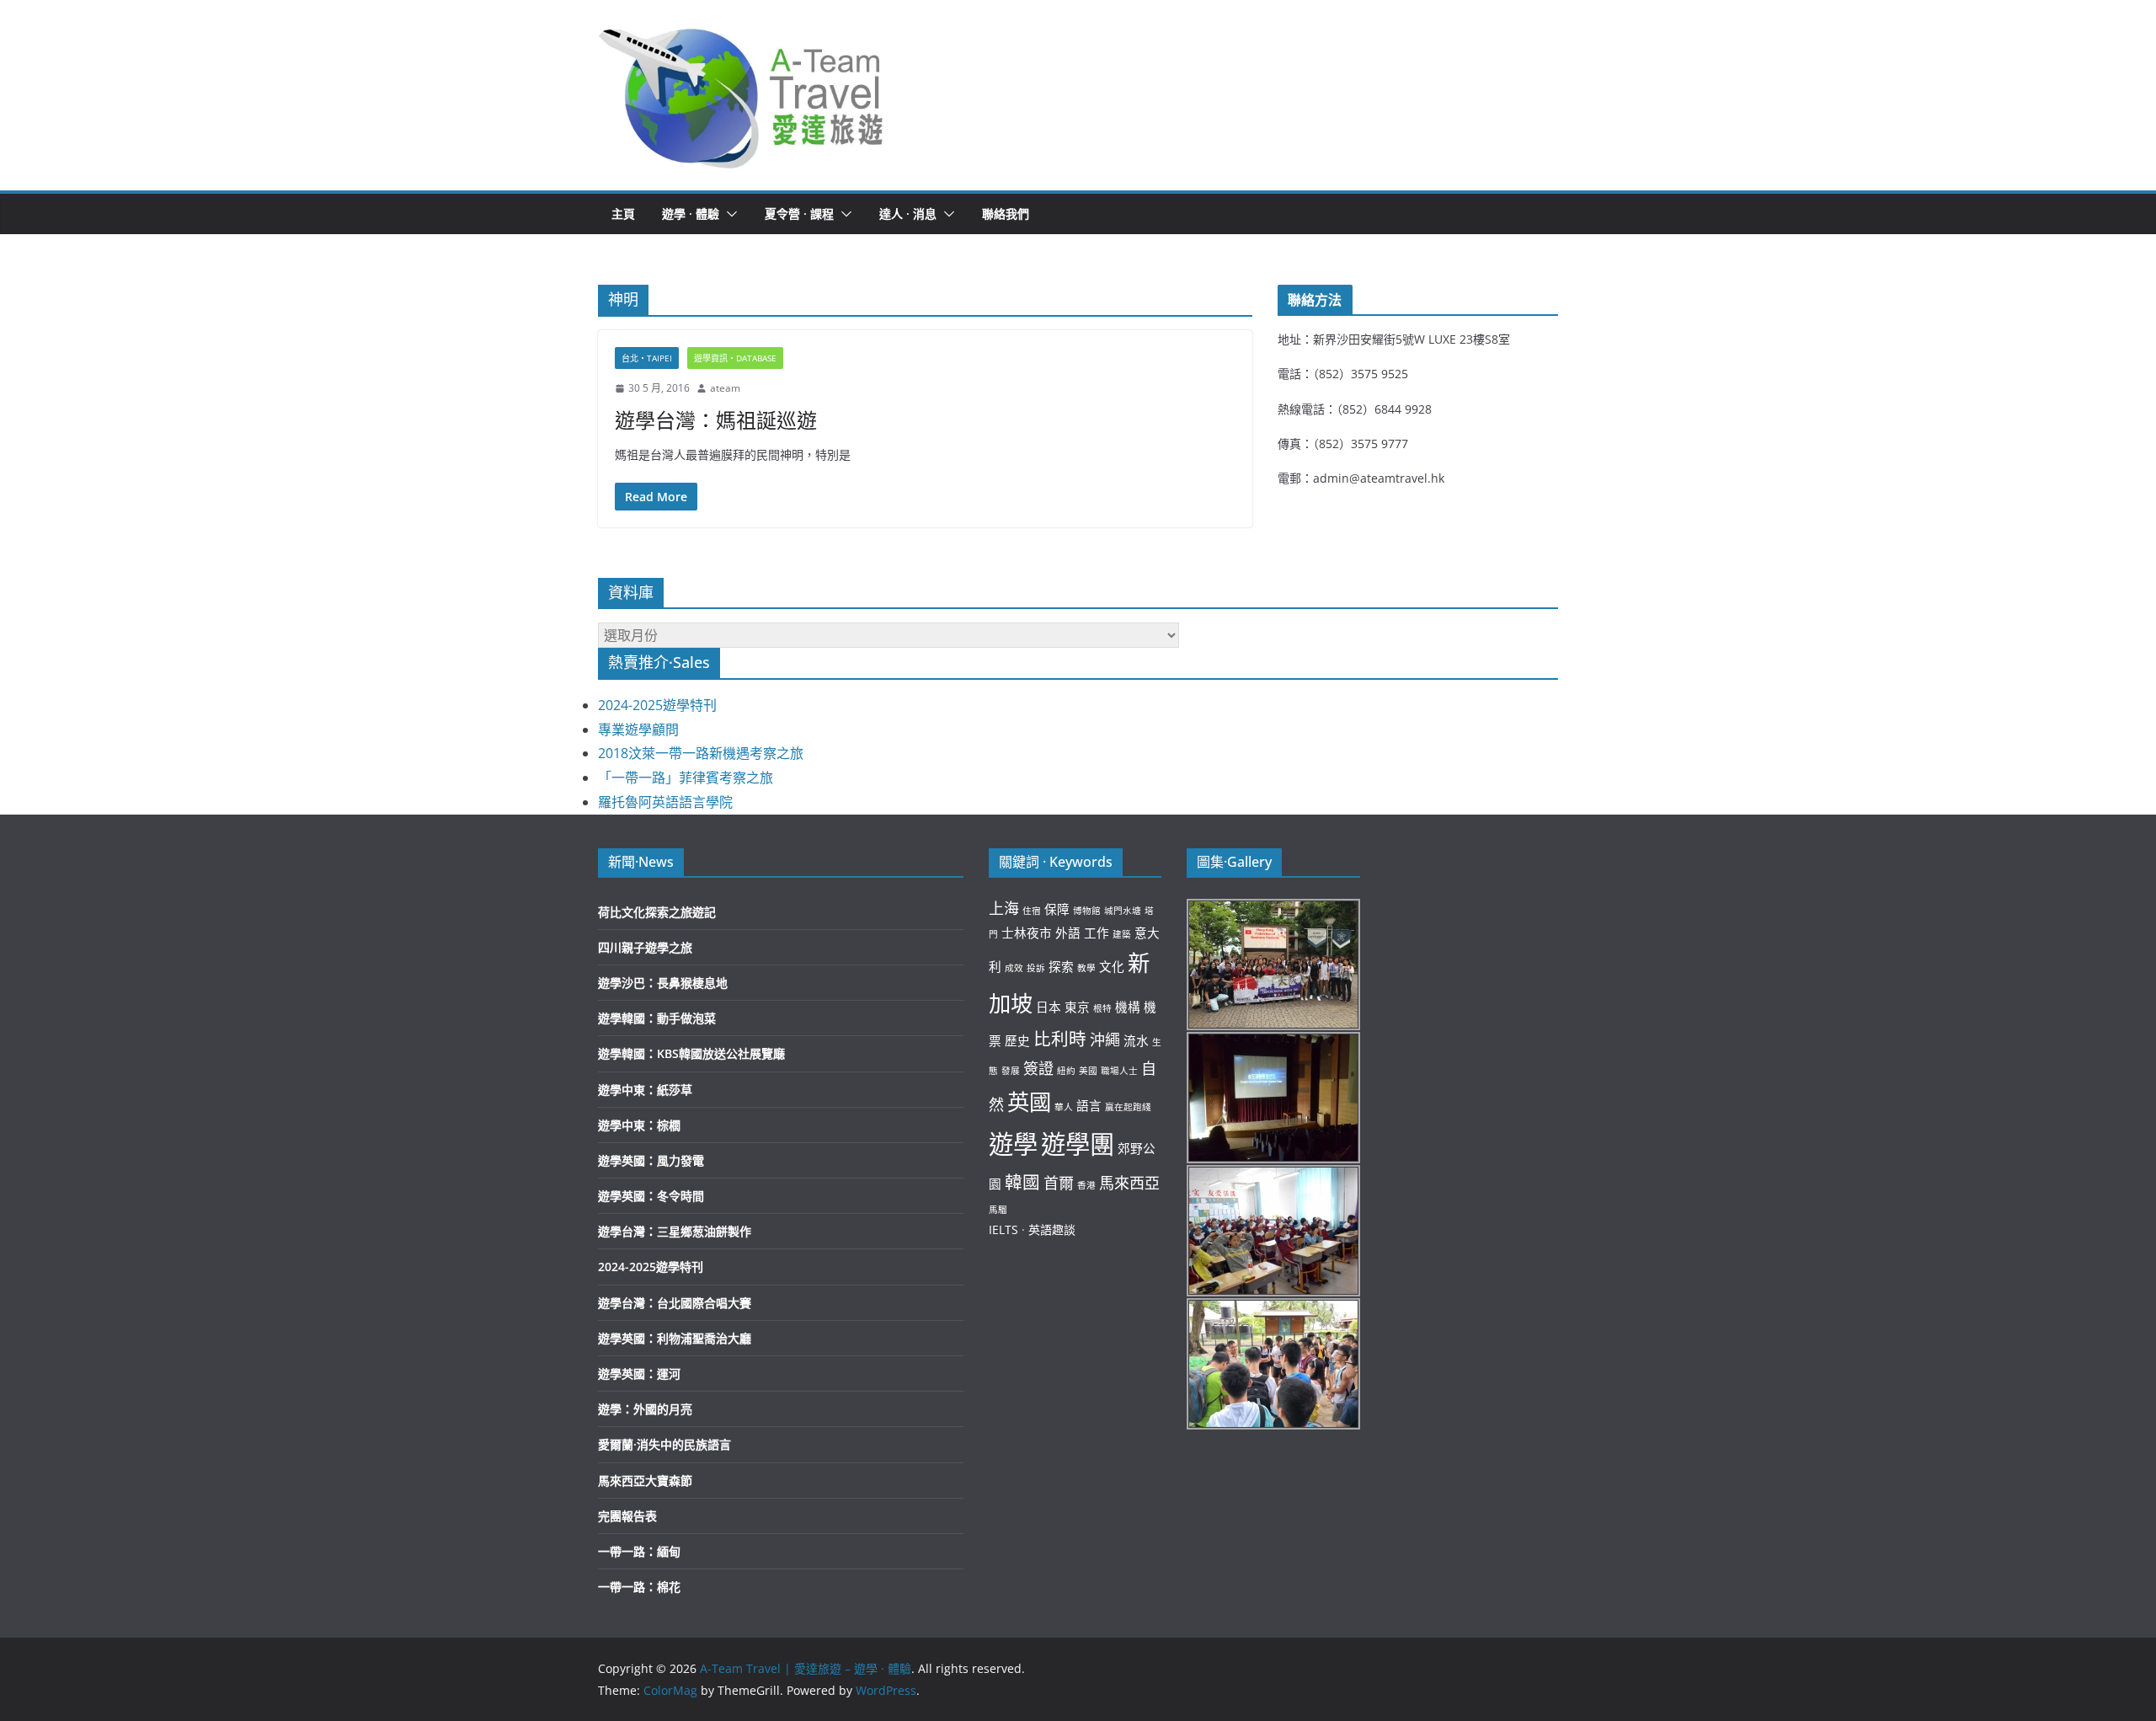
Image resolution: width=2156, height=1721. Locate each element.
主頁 (623, 214)
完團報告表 (627, 1516)
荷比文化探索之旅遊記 (657, 912)
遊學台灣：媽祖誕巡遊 (716, 420)
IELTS (1003, 1229)
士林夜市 (1027, 933)
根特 (1102, 1008)
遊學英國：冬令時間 (651, 1196)
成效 (1014, 968)
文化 (1112, 966)
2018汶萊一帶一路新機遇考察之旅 (701, 753)
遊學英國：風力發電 (651, 1160)
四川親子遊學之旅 (645, 947)
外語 (1068, 933)
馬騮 (998, 1210)
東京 (1077, 1007)
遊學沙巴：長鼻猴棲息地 (663, 983)
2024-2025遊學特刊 (657, 705)
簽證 (1038, 1068)
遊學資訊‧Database (735, 358)
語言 (1089, 1105)
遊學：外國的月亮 (645, 1409)
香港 (1086, 1185)
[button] (742, 95)
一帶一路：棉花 (639, 1587)
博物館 (1087, 911)
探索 (1061, 966)
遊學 (1013, 1144)
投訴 (1036, 968)
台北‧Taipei (647, 358)
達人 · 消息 (908, 214)
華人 (1064, 1107)
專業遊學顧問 (638, 730)
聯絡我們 (1006, 214)
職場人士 (1119, 1071)
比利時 (1060, 1039)
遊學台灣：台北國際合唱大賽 (675, 1303)
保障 (1057, 909)
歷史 (1017, 1040)
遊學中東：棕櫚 (639, 1125)
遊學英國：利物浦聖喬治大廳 (675, 1338)
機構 (1128, 1007)
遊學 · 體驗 (691, 214)
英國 (1029, 1102)
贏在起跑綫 (1128, 1107)
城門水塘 (1123, 911)
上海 (1004, 908)
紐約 (1066, 1071)
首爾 (1059, 1183)
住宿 (1032, 911)
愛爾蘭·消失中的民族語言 (664, 1444)
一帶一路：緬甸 (639, 1551)
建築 (1122, 934)
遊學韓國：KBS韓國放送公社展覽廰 (691, 1053)
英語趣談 (1052, 1229)
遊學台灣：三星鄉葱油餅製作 (675, 1231)
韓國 (1022, 1182)
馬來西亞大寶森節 (645, 1480)
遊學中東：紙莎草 (645, 1090)
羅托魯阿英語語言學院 (665, 802)
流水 (1136, 1040)
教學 (1086, 968)
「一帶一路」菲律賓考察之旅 (686, 778)
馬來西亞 (1129, 1183)
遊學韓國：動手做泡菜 (657, 1018)
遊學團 (1078, 1144)
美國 (1088, 1071)
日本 (1049, 1007)
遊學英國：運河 (639, 1374)
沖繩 (1105, 1040)
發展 (1011, 1071)
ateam (725, 388)
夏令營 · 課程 (799, 214)
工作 (1097, 933)
